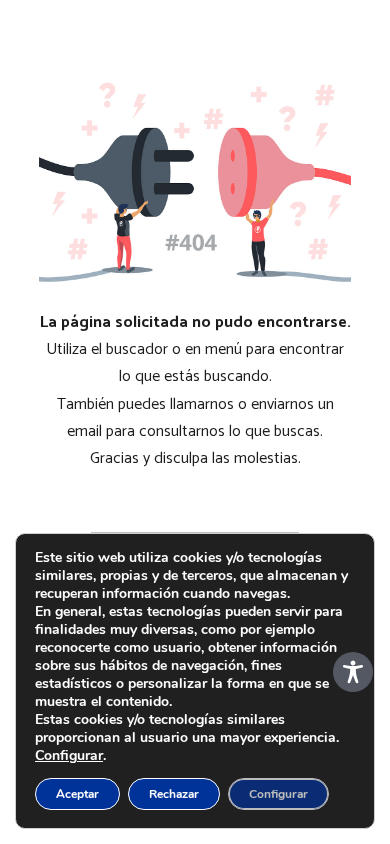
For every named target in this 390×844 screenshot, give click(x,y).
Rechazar (174, 794)
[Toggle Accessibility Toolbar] (353, 672)
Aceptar (77, 794)
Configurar (69, 756)
